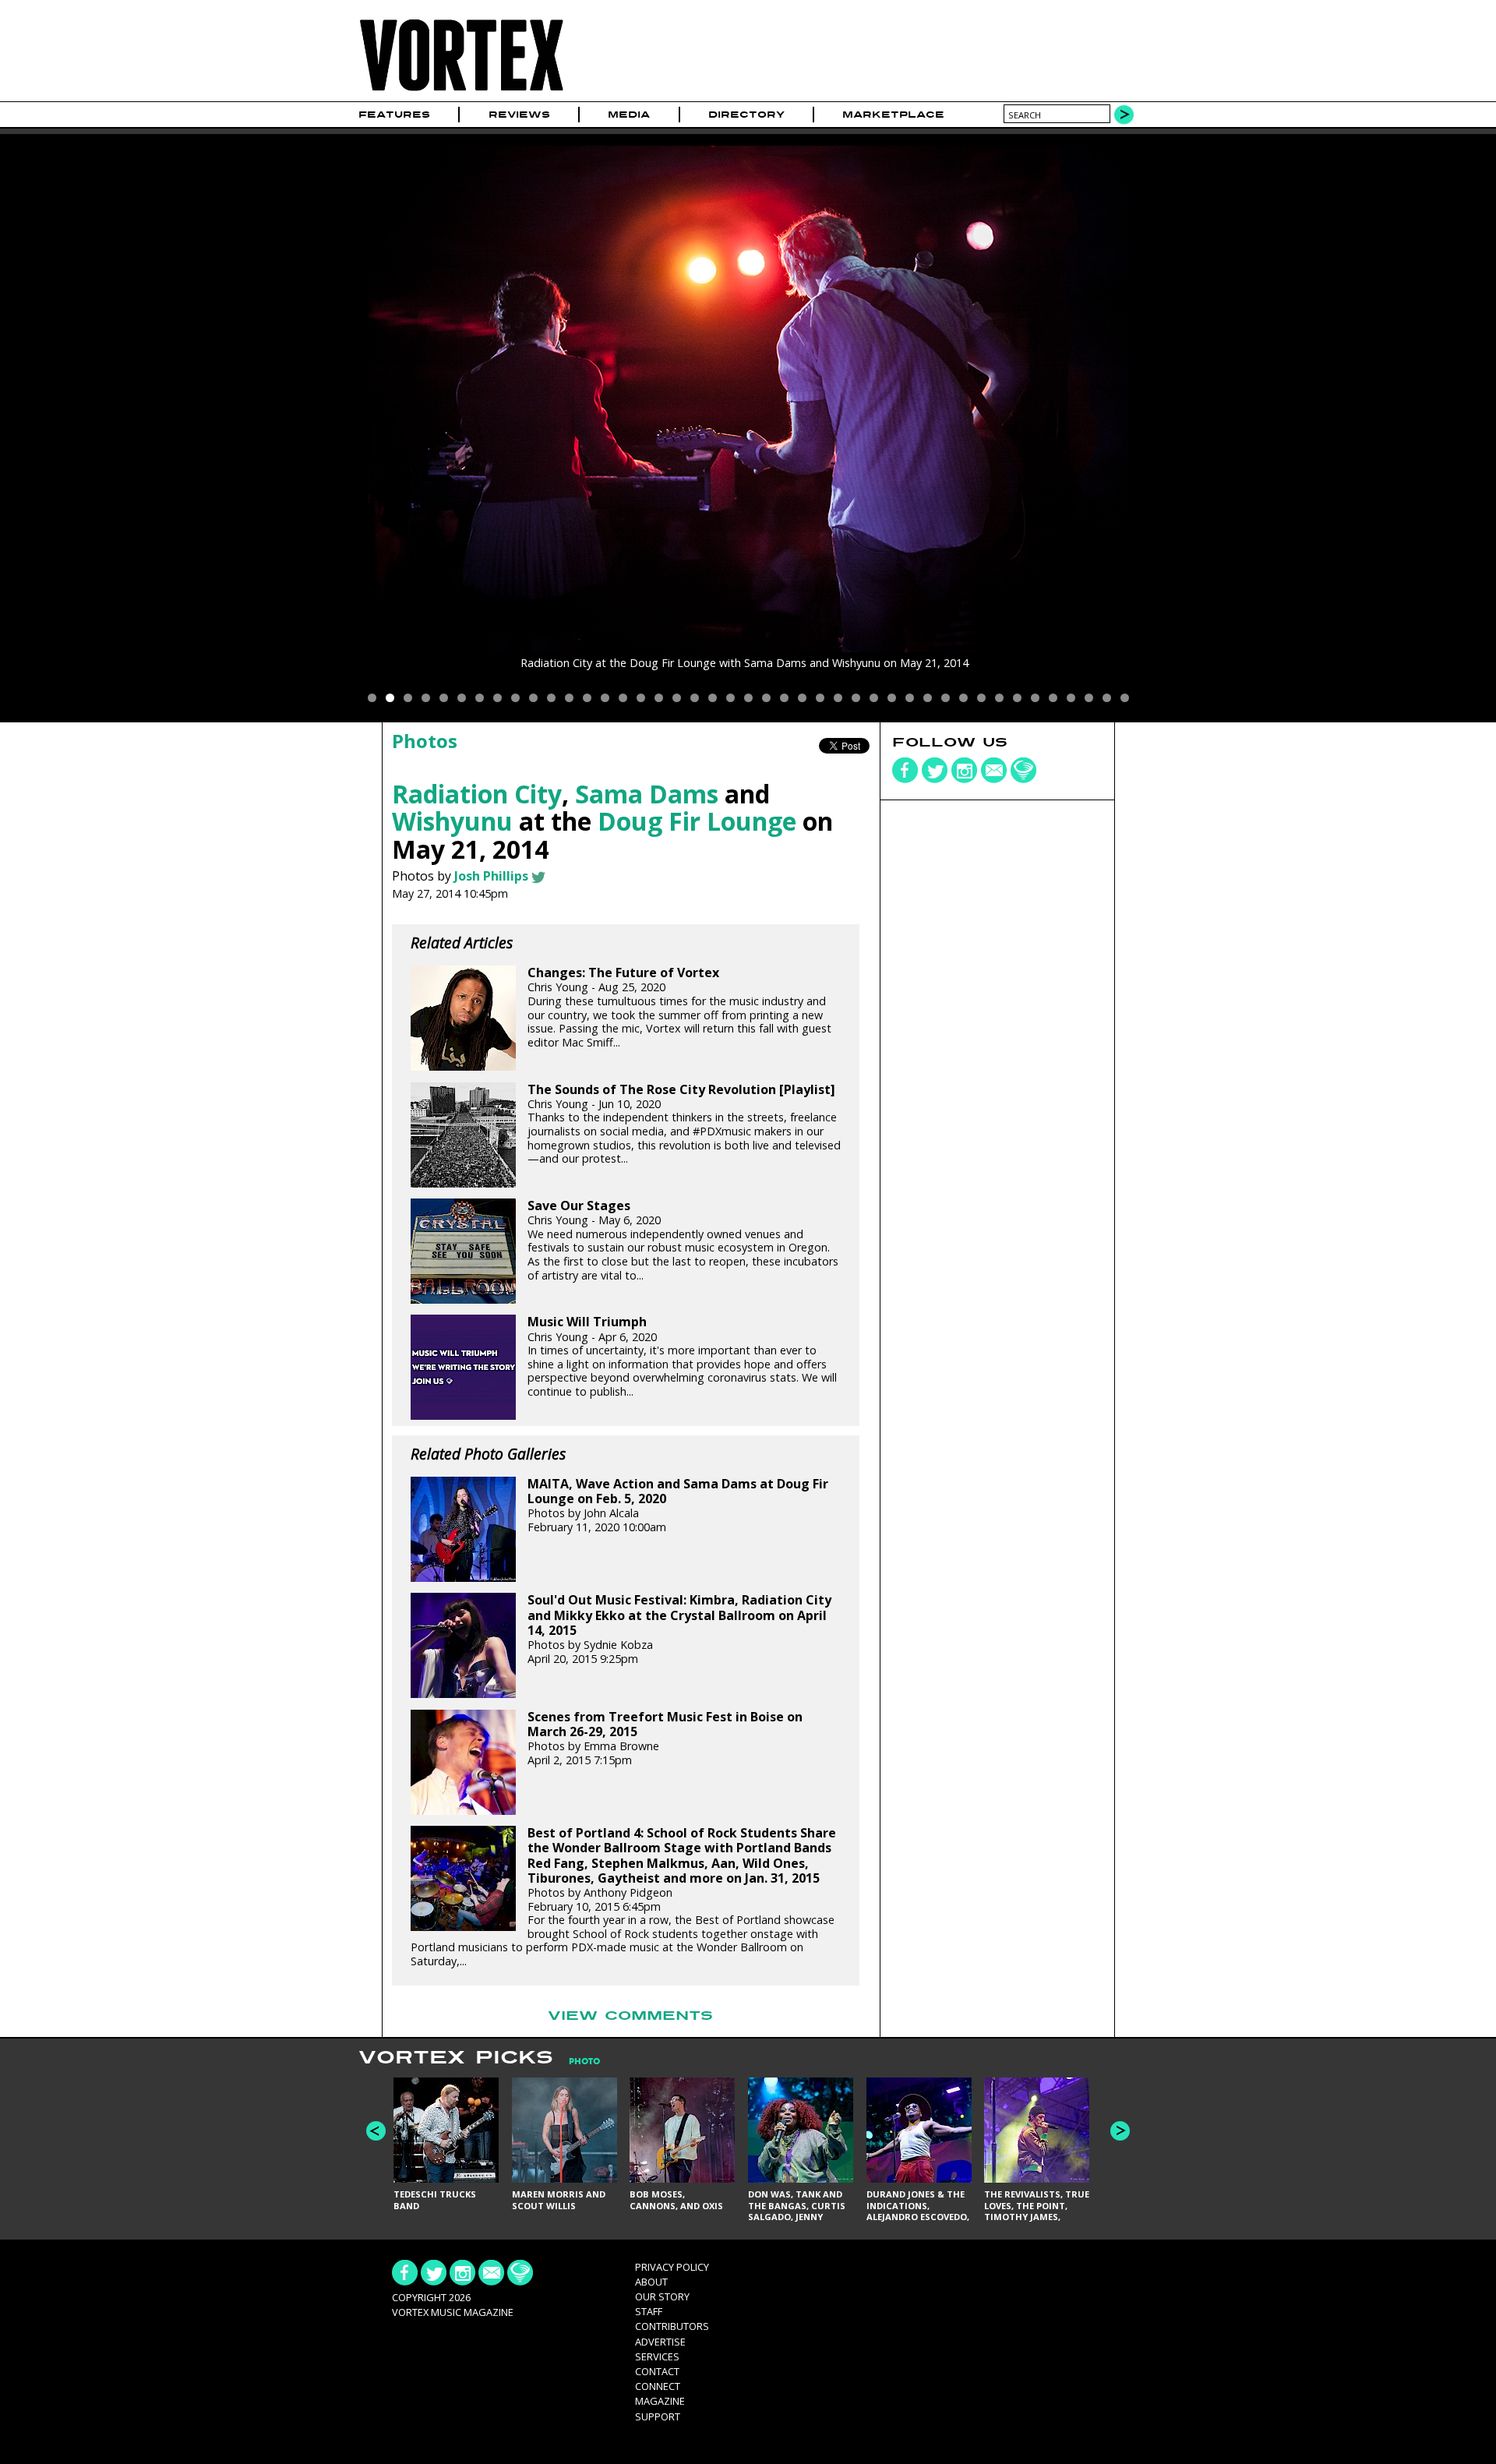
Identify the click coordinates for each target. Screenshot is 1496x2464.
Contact (657, 2371)
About (651, 2282)
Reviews (519, 115)
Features (394, 115)
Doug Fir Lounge (697, 821)
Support (658, 2416)
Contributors (672, 2326)
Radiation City (477, 794)
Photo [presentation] (584, 2062)
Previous (376, 2131)
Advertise (660, 2342)
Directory (746, 115)
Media (629, 115)
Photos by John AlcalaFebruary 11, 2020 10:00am (678, 1506)
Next (1120, 2131)
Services (657, 2356)
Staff (649, 2311)
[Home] (461, 92)
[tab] (577, 2062)
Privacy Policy (672, 2267)
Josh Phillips (491, 876)
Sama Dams (647, 794)
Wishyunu (452, 821)
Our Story (662, 2296)
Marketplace (893, 115)
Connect (658, 2386)
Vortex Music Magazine (453, 2312)
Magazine (660, 2401)
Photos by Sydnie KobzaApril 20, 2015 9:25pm (679, 1629)
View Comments (630, 2016)
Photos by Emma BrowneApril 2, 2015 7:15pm (665, 1739)
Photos (425, 741)
